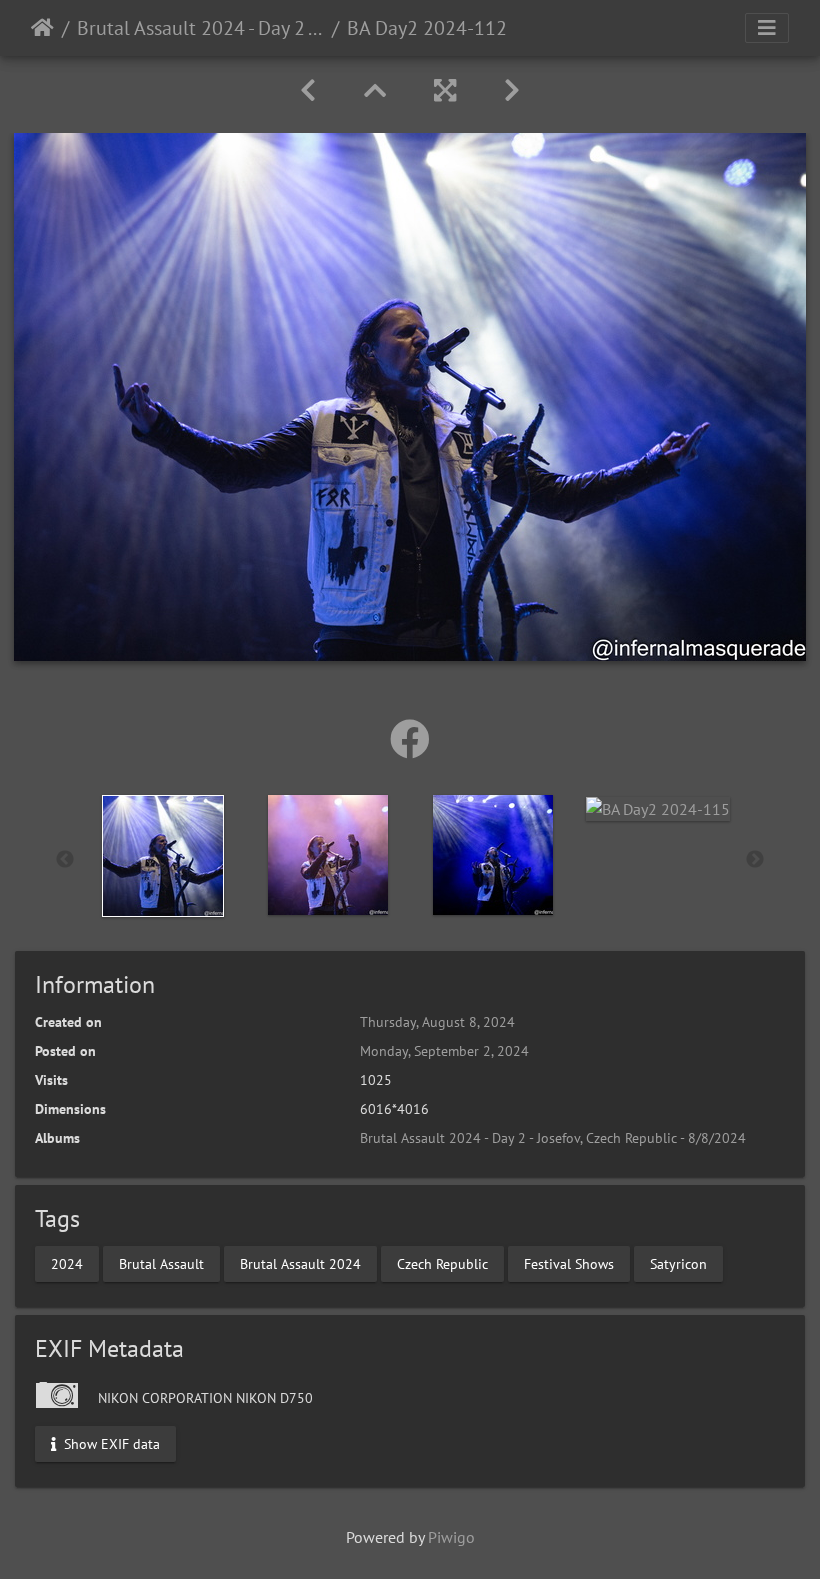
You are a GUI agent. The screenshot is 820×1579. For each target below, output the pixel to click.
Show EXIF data (110, 1443)
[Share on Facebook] (410, 739)
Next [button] (755, 860)
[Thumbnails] (375, 90)
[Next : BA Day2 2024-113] (512, 90)
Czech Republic (442, 1263)
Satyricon (678, 1263)
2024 (67, 1263)
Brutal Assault (161, 1263)
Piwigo (451, 1537)
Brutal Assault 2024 (300, 1263)
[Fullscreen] (445, 90)
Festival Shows (569, 1263)
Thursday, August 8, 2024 (437, 1022)
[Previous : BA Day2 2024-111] (308, 90)
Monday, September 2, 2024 (444, 1051)
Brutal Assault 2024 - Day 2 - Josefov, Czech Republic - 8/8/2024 (200, 28)
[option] (162, 856)
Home (42, 28)
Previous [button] (65, 860)
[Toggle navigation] (767, 28)
